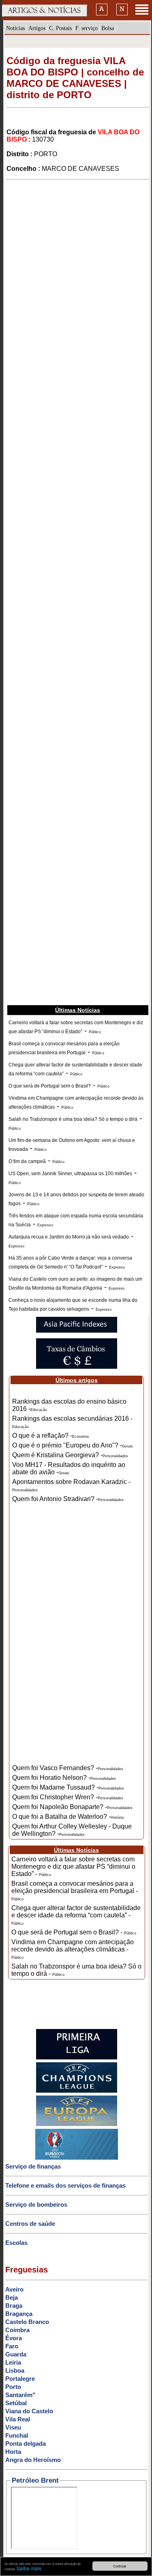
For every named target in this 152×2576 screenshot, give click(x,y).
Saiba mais (29, 2568)
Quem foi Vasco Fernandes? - (68, 1768)
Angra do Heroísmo (33, 2460)
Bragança (19, 2314)
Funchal (17, 2435)
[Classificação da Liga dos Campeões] (77, 2091)
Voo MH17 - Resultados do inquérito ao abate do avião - (69, 1468)
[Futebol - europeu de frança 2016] (77, 2158)
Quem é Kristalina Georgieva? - (70, 1455)
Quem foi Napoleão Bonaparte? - (72, 1807)
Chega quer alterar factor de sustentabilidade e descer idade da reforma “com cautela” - (76, 1915)
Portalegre (20, 2379)
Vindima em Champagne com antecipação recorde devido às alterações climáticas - (73, 1949)
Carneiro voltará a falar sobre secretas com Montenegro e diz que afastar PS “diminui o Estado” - (73, 1866)
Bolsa (108, 28)
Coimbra (17, 2330)
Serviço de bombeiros (36, 2204)
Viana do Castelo (29, 2411)
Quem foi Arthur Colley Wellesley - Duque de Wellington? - (72, 1830)
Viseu (13, 2427)
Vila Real (18, 2419)
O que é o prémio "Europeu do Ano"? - (73, 1445)
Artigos (37, 28)
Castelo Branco (27, 2322)
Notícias (15, 28)
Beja (12, 2297)
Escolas (16, 2243)
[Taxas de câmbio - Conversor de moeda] (77, 1367)
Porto (13, 2387)
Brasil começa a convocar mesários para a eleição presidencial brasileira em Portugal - (75, 1891)
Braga (14, 2306)
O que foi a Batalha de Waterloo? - (68, 1817)
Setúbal (16, 2403)
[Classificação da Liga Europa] (77, 2124)
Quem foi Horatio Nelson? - (64, 1778)
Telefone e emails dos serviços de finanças (65, 2185)
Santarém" (20, 2395)
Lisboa (15, 2370)
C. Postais (60, 28)
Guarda (16, 2354)
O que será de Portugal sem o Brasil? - (74, 1932)
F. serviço (87, 28)
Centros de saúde (30, 2224)
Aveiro (14, 2289)
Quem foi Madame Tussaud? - (68, 1787)
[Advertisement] (76, 255)
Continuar (120, 2566)
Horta (13, 2452)
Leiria (13, 2362)
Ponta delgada (26, 2444)
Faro (12, 2346)
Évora (14, 2338)
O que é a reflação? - (50, 1436)
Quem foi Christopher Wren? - (68, 1797)
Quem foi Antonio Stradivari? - (68, 1499)
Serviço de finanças (33, 2166)
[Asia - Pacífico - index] (77, 1331)
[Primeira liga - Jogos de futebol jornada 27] (77, 2058)
